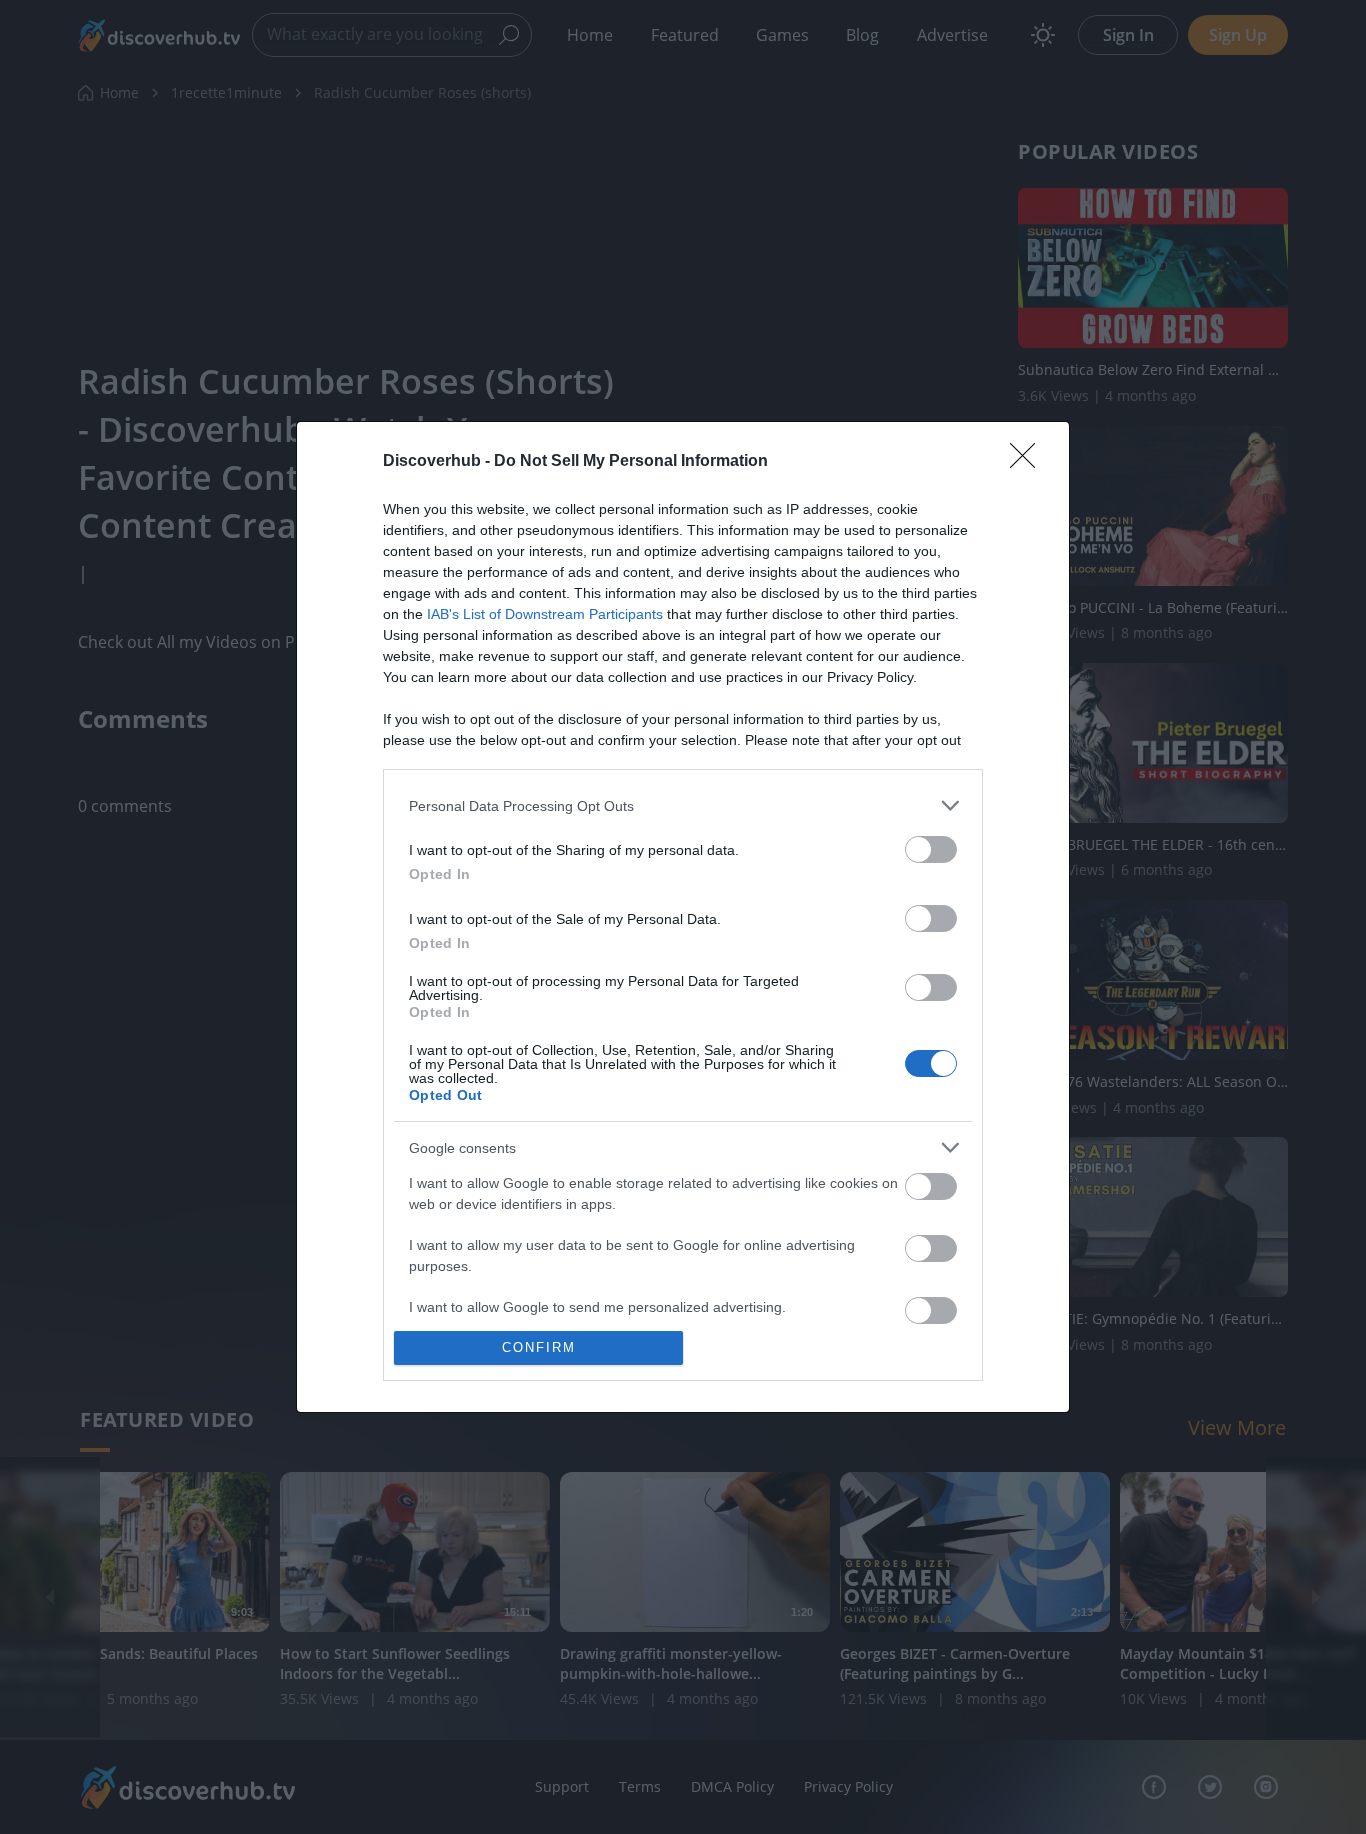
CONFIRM (539, 1347)
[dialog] (683, 916)
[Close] (1029, 462)
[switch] (931, 849)
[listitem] (683, 805)
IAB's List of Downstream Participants (545, 614)
